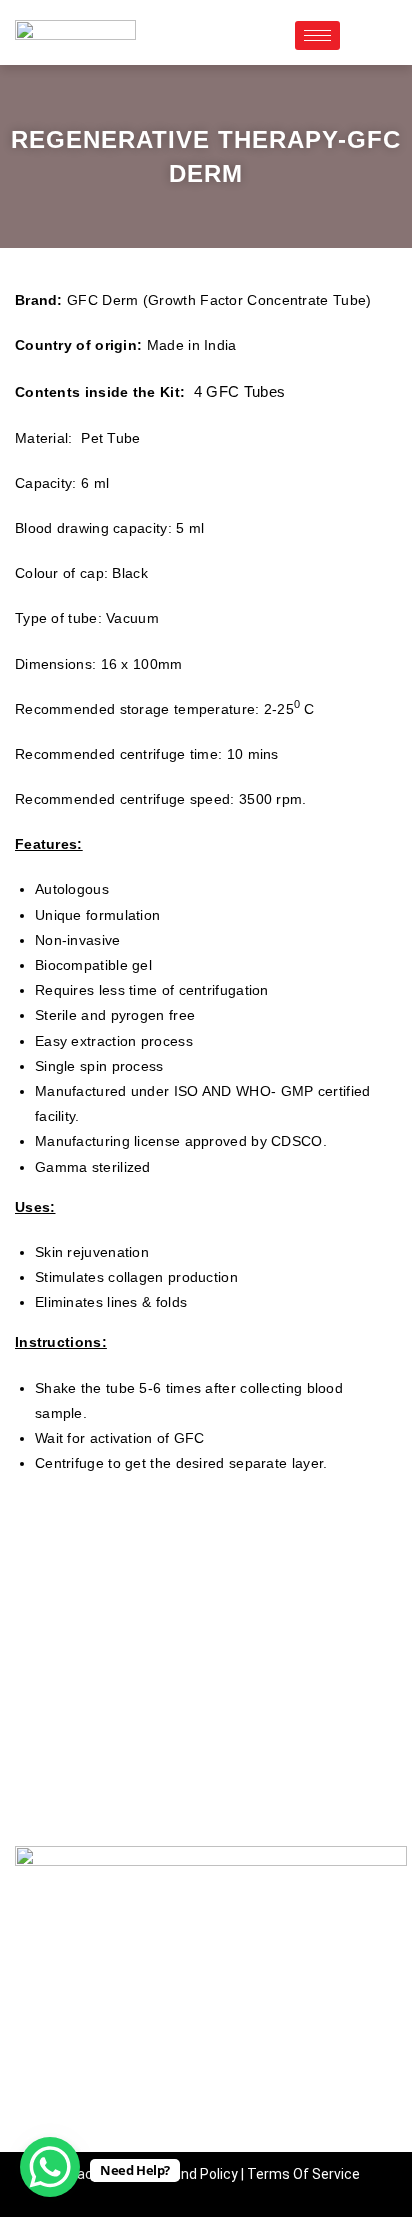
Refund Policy (194, 2174)
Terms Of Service (303, 2174)
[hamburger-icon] (317, 35)
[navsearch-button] (365, 35)
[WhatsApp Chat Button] (50, 2167)
